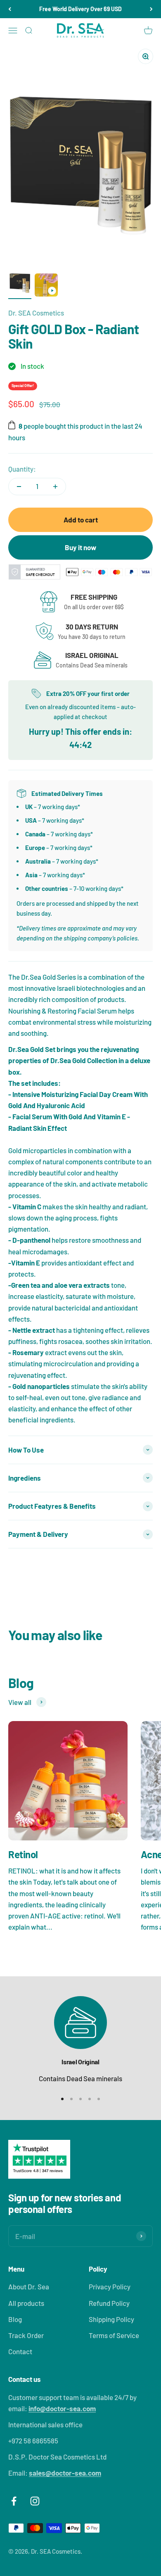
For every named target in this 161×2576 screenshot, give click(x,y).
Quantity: (22, 469)
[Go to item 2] (46, 286)
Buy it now (80, 547)
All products (26, 2303)
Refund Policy (109, 2303)
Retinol (23, 1854)
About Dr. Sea (29, 2286)
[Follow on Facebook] (14, 2501)
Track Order (26, 2335)
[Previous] (10, 9)
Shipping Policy (111, 2319)
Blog (15, 2319)
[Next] (151, 9)
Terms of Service (114, 2335)
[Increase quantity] (55, 487)
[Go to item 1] (20, 282)
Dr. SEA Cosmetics (36, 313)
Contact (20, 2351)
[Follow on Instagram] (35, 2501)
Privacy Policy (110, 2286)
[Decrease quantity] (19, 487)
